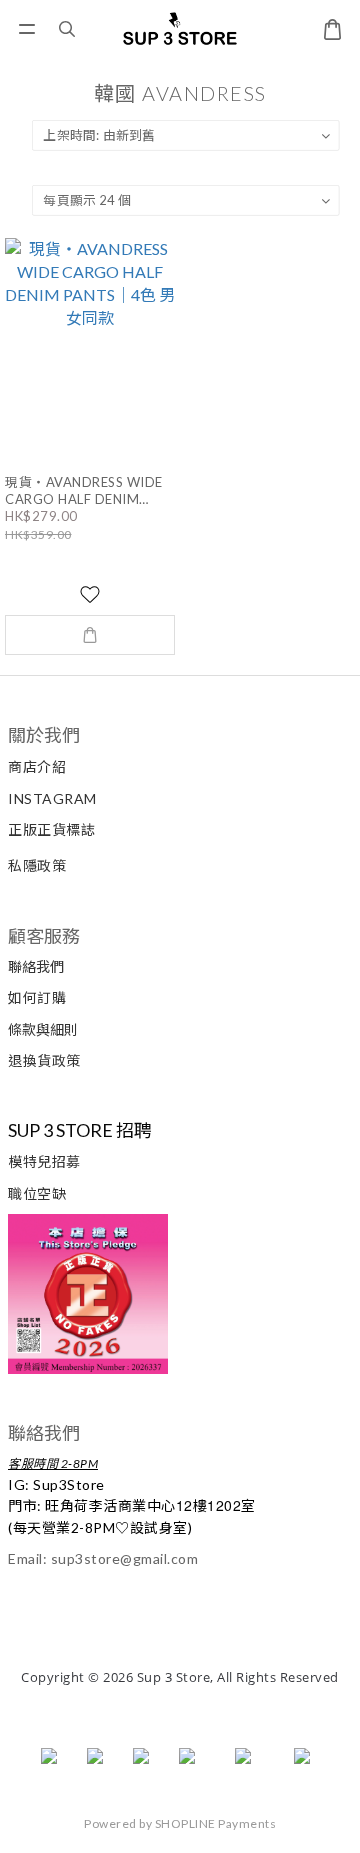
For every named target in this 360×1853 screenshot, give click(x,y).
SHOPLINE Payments (216, 1823)
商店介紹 (37, 766)
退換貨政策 (44, 1060)
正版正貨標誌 (51, 829)
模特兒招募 (44, 1161)
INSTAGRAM (52, 798)
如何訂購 (37, 997)
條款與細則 (43, 1029)
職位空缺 (37, 1193)
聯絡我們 (36, 966)
